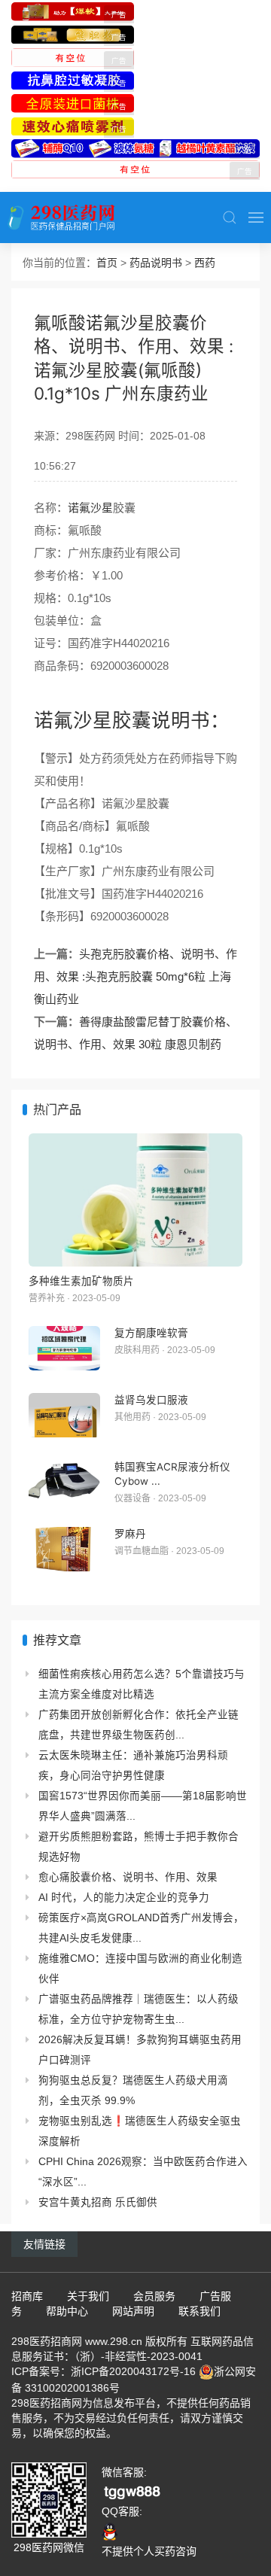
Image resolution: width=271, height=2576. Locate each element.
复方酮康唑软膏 (151, 1333)
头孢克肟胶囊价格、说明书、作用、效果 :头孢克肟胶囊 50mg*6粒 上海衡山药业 (135, 976)
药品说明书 (156, 263)
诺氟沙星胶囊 (93, 720)
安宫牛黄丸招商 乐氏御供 (98, 2202)
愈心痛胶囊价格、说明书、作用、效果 (128, 1877)
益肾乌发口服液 (151, 1400)
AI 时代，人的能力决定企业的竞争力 (124, 1898)
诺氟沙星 (90, 508)
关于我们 (88, 2296)
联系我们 (199, 2311)
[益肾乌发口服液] (64, 1415)
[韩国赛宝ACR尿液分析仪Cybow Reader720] (64, 1482)
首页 (107, 263)
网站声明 (133, 2311)
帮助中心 (67, 2311)
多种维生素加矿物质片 (81, 1281)
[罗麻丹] (64, 1549)
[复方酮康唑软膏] (64, 1348)
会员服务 (154, 2296)
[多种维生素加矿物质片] (135, 1200)
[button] (230, 217)
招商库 (27, 2296)
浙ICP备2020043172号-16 (133, 2371)
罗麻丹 (130, 1534)
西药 (205, 263)
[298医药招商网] (61, 217)
